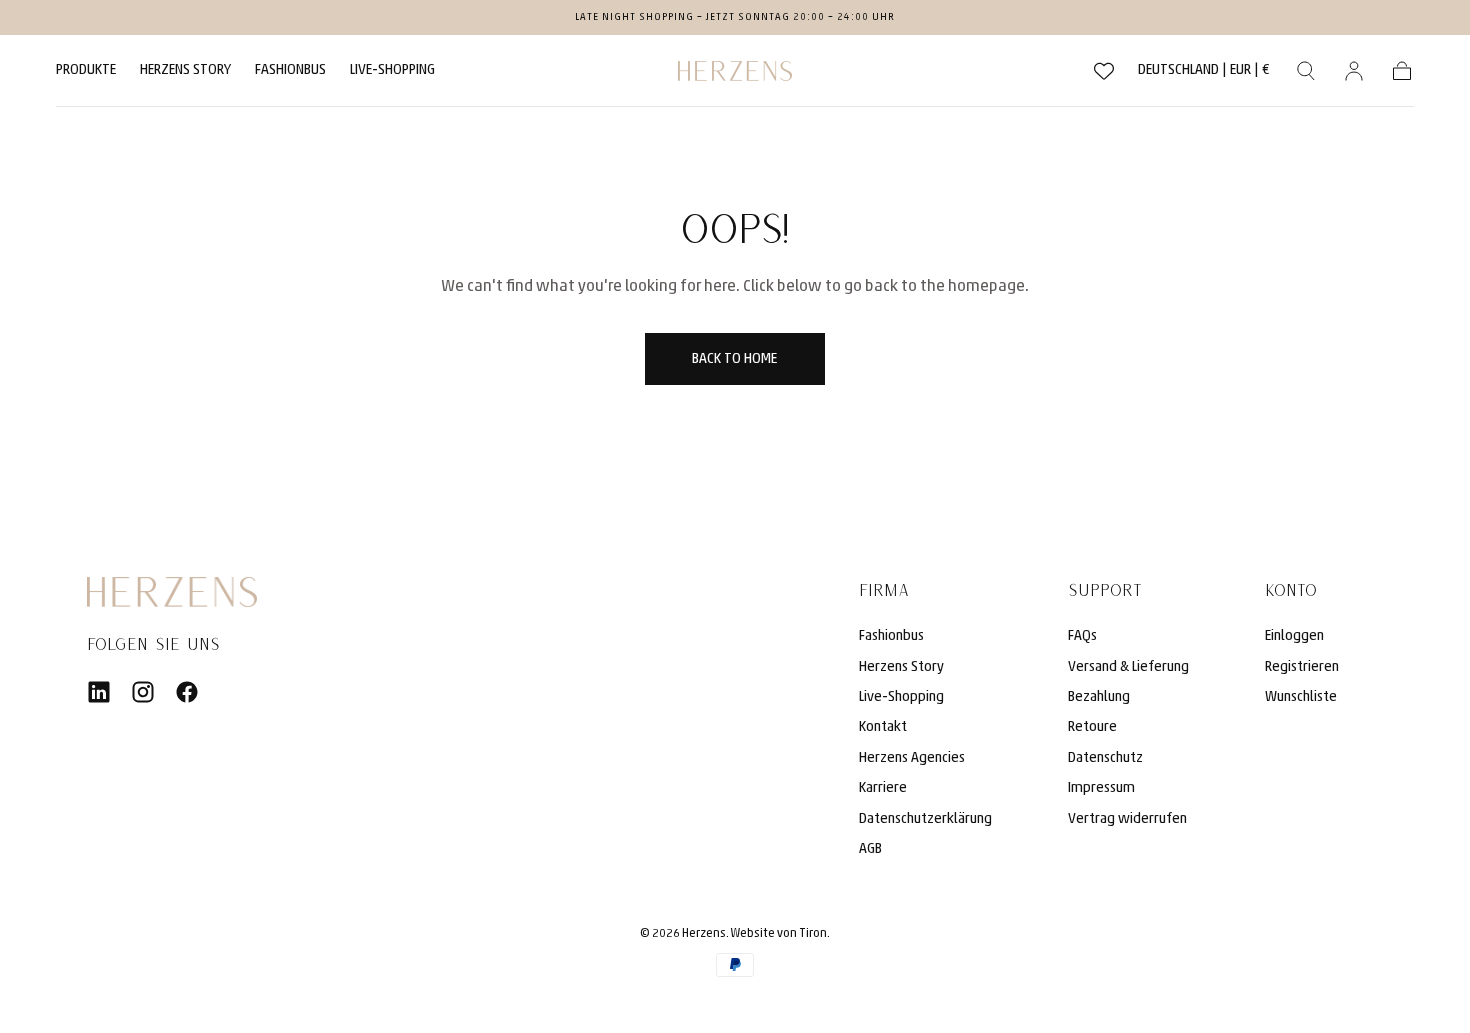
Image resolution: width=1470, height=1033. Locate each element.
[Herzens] (172, 592)
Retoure (1092, 727)
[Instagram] (143, 692)
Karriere (883, 788)
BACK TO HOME (734, 359)
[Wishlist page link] (1104, 71)
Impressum (1101, 788)
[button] (1204, 74)
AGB (870, 849)
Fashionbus (891, 636)
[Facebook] (187, 692)
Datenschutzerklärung (925, 819)
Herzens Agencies (912, 758)
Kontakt (883, 727)
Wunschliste (1301, 697)
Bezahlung (1099, 697)
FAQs (1082, 636)
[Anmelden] (1354, 71)
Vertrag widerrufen (1127, 819)
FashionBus (290, 70)
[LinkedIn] (99, 692)
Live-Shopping (392, 70)
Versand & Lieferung (1128, 667)
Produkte (86, 70)
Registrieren (1302, 667)
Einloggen (1294, 636)
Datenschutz (1105, 758)
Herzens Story (185, 70)
